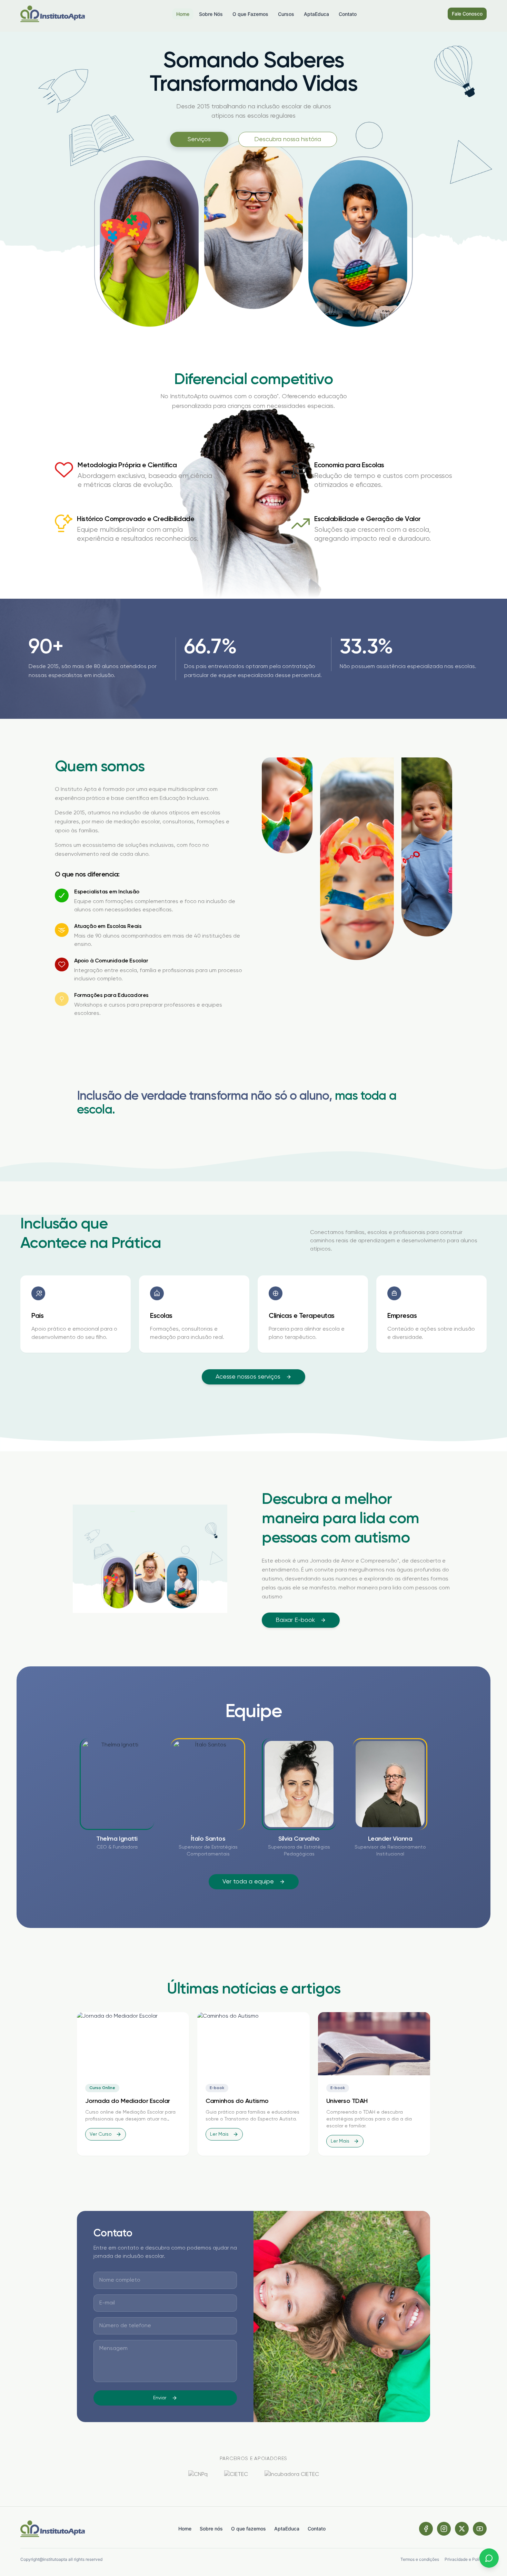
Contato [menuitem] (348, 14)
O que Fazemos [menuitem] (250, 14)
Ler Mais (219, 2134)
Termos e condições (420, 2559)
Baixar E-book (295, 1620)
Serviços (199, 139)
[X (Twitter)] (462, 2529)
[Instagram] (444, 2529)
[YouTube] (480, 2529)
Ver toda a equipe (248, 1882)
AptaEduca (287, 2529)
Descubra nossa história (288, 139)
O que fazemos (248, 2529)
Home (185, 2529)
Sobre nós (211, 2529)
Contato (317, 2529)
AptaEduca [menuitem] (316, 14)
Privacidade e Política (466, 2559)
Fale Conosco (467, 14)
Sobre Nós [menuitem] (211, 14)
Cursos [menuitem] (286, 14)
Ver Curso (101, 2134)
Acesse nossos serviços (248, 1377)
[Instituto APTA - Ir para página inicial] (53, 14)
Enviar (160, 2398)
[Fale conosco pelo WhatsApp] (489, 2558)
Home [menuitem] (183, 14)
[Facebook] (426, 2529)
